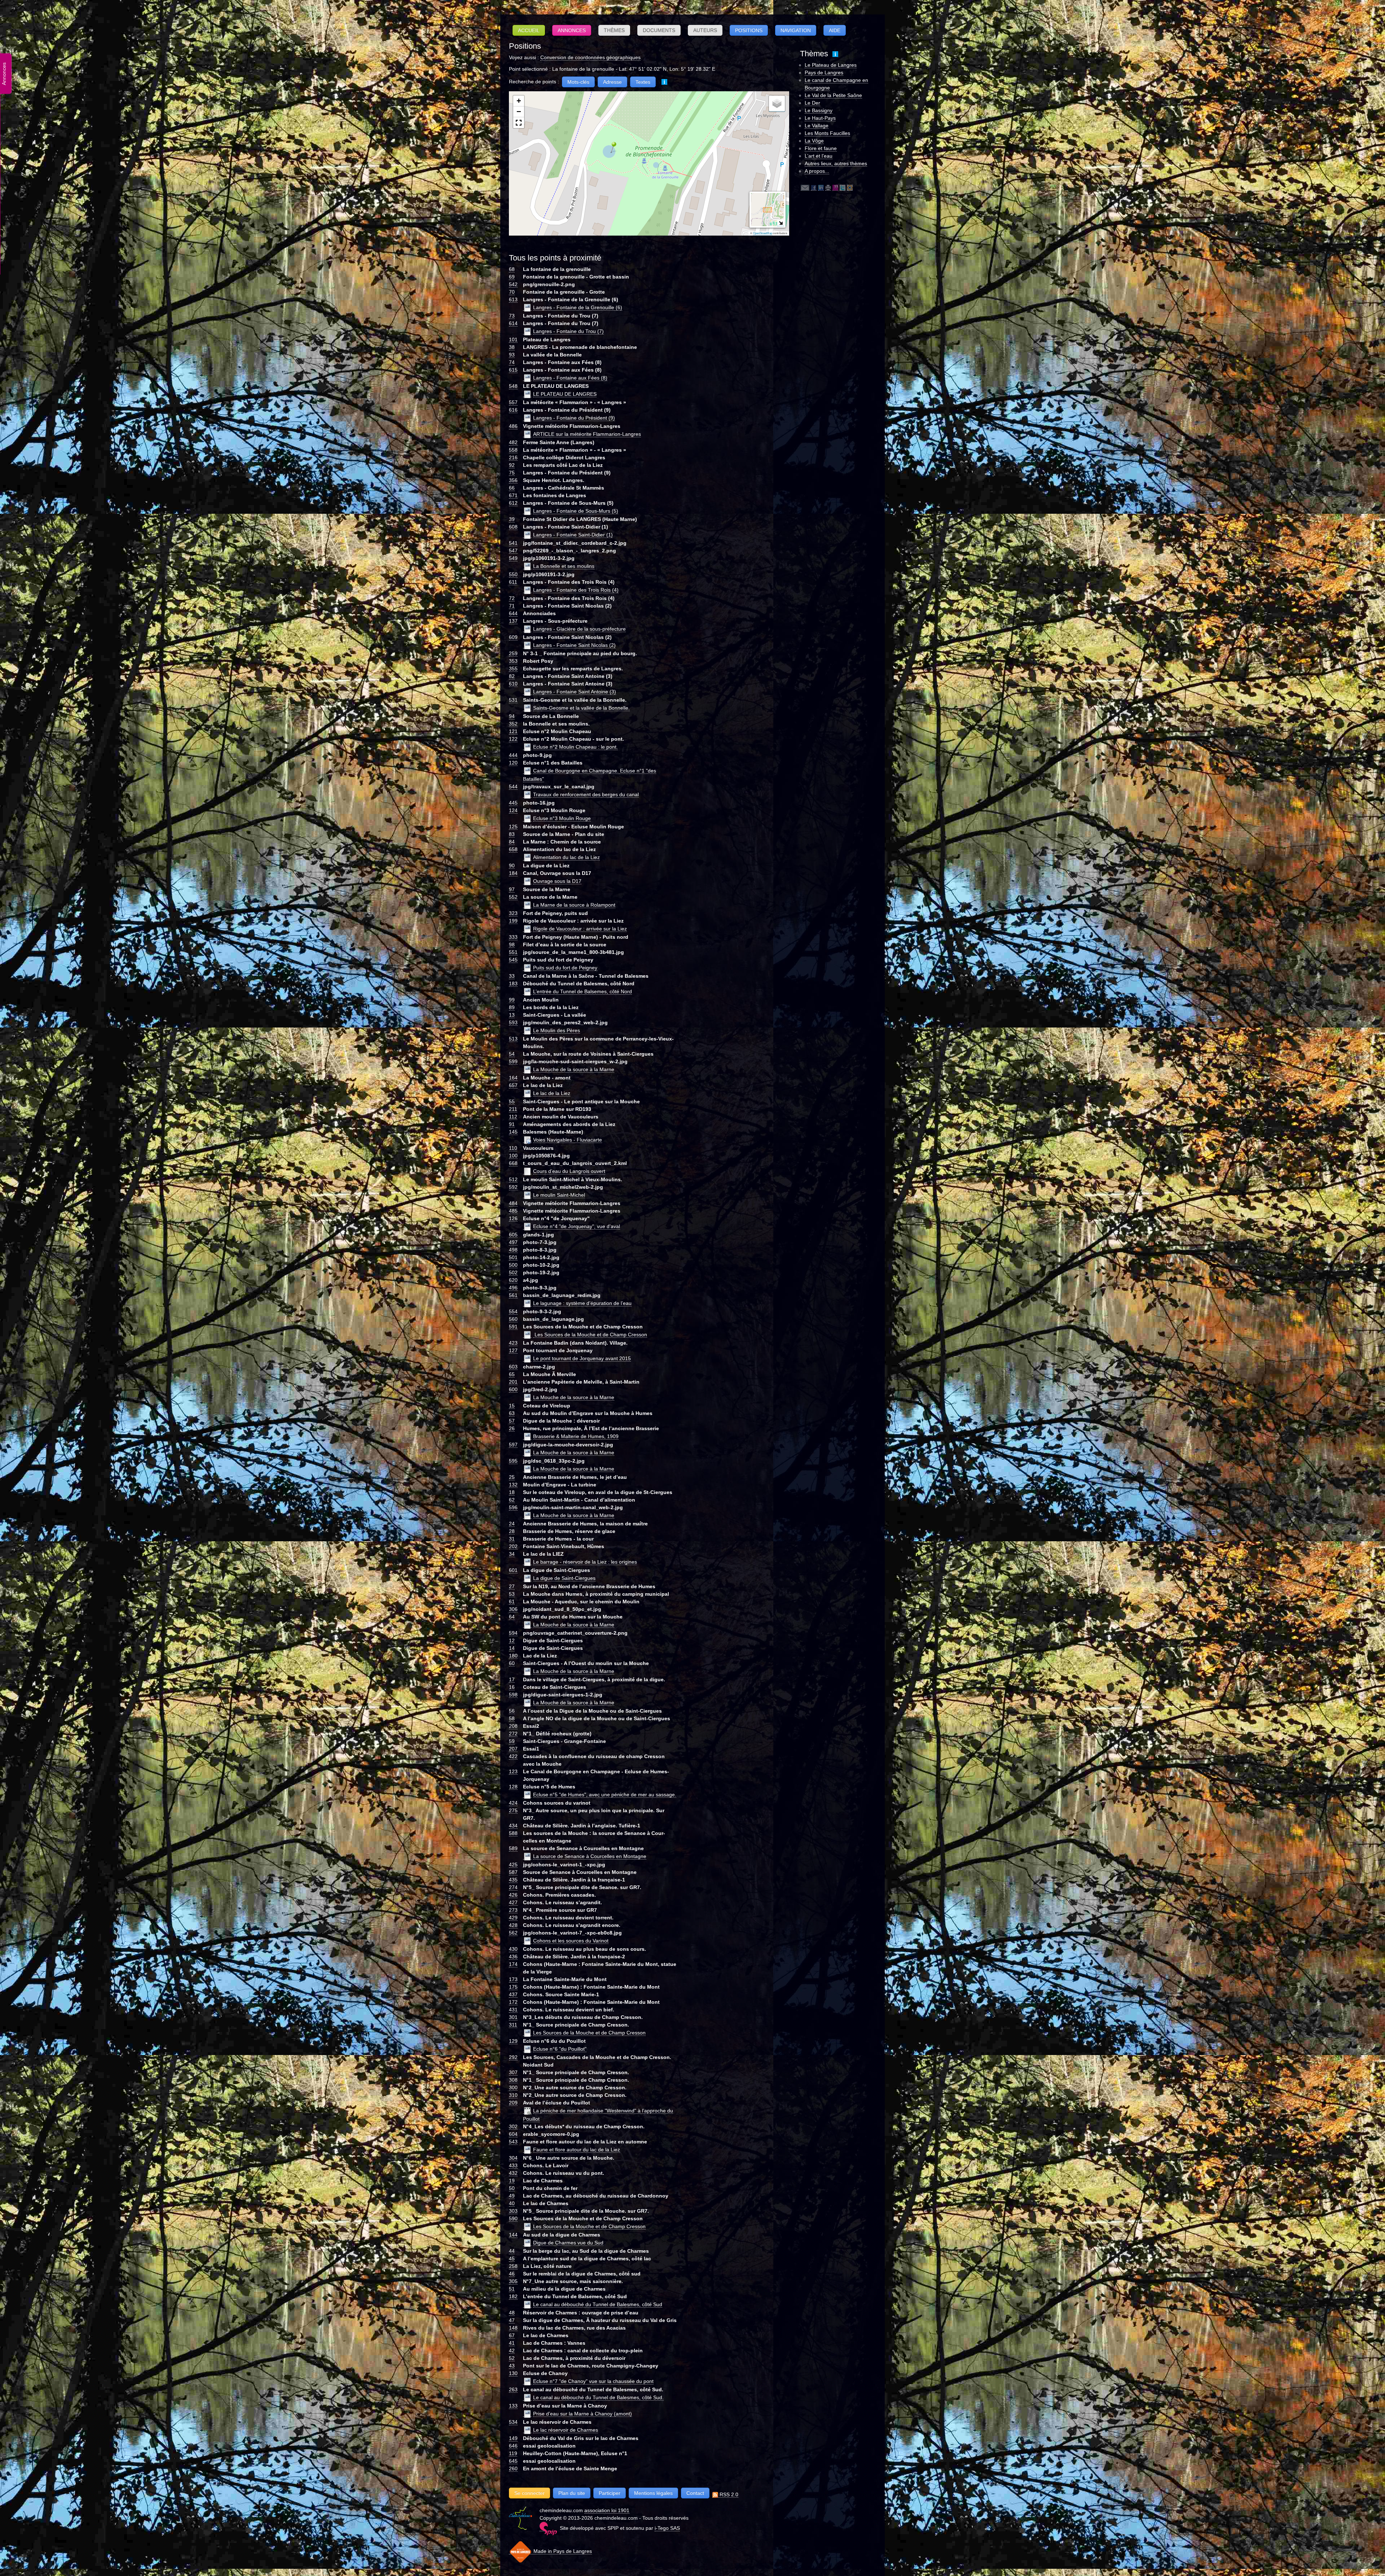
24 (512, 1524)
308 (513, 2080)
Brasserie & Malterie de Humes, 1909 (576, 1436)
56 (512, 1711)
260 (513, 2468)
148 (513, 2328)
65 (512, 1374)
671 (513, 495)
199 (513, 921)
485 (513, 1211)
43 (512, 2366)
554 (513, 1311)
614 (513, 323)
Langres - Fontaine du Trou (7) (568, 331)
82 (512, 676)
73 (512, 316)
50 (512, 2188)
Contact (695, 2493)
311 (513, 2025)
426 (513, 1895)
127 (513, 1350)
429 (513, 1918)
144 (513, 2235)
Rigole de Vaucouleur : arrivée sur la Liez (580, 929)
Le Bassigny (819, 110)
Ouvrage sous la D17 (557, 881)
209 (513, 2103)
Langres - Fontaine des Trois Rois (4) (576, 590)
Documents (659, 30)
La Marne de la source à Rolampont (574, 905)
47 (512, 2320)
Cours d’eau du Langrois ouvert (569, 1171)
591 (513, 1327)
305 (513, 2281)
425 (513, 1865)
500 (513, 1265)
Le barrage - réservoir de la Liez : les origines (585, 1562)
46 (512, 2274)
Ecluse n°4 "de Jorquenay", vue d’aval (577, 1226)
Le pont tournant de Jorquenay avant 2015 (582, 1358)
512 (513, 1179)
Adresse (612, 82)
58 (512, 1718)
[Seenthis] (835, 187)
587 (513, 1872)
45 (512, 2259)
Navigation (796, 30)
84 (512, 842)
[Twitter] (843, 187)
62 (512, 1500)
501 (513, 1257)
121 (513, 731)
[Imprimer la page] (828, 187)
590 (513, 2218)
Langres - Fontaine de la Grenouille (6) (578, 307)
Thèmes (614, 30)
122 (513, 739)
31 (512, 1539)
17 (512, 1679)
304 (513, 2158)
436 (513, 1957)
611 (513, 582)
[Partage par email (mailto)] (805, 187)
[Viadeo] (850, 187)
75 (512, 473)
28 (512, 1531)
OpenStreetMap (763, 233)
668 (513, 1163)
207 (513, 1749)
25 (512, 1477)
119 (513, 2453)
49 (512, 2196)
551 (513, 952)
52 (512, 2358)
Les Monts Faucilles (827, 133)
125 (513, 827)
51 (512, 2289)
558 (513, 450)
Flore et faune (821, 148)
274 (513, 1887)
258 (513, 2266)
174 (513, 1964)
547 (513, 551)
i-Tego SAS (667, 2528)
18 (512, 1492)
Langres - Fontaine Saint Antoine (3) (575, 692)
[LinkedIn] (821, 187)
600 (513, 1389)
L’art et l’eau (819, 156)
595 (513, 1461)
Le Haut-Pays (820, 118)
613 (513, 299)
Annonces (572, 30)
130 (513, 2373)
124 (513, 810)
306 (513, 1609)
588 (513, 1833)
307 (513, 2072)
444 (513, 755)
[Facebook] (814, 187)
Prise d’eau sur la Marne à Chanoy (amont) (582, 2414)
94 (512, 716)
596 (513, 1507)
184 (513, 873)
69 (512, 277)
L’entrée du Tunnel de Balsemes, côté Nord (582, 991)
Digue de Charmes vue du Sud (568, 2243)
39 (512, 519)
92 (512, 465)
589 (513, 1848)
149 (513, 2438)
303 (513, 2211)
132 (513, 1485)
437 (513, 1994)
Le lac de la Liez (552, 1093)
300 (513, 2087)
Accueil (529, 30)
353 (513, 661)
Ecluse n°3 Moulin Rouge (562, 818)
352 (513, 724)
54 (512, 1054)
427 (513, 1902)
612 (513, 503)
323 (513, 913)
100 (513, 1156)
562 (513, 1933)
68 (512, 269)
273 (513, 1910)
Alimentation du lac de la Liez (566, 857)
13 (512, 1015)
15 (512, 1406)
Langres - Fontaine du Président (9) (574, 418)
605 (513, 1235)
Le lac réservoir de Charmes (566, 2430)
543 (513, 2142)
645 (513, 2461)
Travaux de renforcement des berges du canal (586, 794)
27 (512, 1586)
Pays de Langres (824, 73)
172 (513, 2002)
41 (512, 2343)
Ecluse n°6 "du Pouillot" (560, 2049)
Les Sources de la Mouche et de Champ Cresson (590, 1335)
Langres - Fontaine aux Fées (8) (570, 378)
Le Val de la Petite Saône (833, 95)
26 (512, 1428)
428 (513, 1925)
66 (512, 488)
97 (512, 889)
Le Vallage (817, 126)
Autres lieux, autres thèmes (836, 163)
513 (513, 1039)
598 (513, 1695)
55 (512, 1101)
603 (513, 1367)
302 (513, 2126)
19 (512, 2181)
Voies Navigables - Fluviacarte (568, 1140)
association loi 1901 (607, 2510)
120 (513, 763)
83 (512, 834)
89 (512, 1007)
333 (513, 937)
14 (512, 1648)
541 (513, 543)
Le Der (812, 103)
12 (512, 1640)
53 (512, 1594)
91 (512, 1124)
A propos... (817, 171)
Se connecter (529, 2493)
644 (513, 613)
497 (513, 1242)
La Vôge (814, 141)
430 (513, 1949)
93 (512, 355)
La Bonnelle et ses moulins (564, 566)
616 (513, 410)
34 (512, 1554)
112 (513, 1117)
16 (512, 1687)
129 (513, 2041)
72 (512, 598)
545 (513, 960)
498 (513, 1250)
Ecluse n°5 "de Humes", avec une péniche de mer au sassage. (605, 1795)
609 (513, 637)
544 (513, 787)
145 (513, 1132)
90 (512, 866)
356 (513, 480)
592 (513, 1187)
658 (513, 849)
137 (513, 621)
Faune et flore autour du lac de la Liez (577, 2150)
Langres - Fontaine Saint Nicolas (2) (574, 645)
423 (513, 1343)
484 (513, 1203)
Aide (835, 30)
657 (513, 1085)
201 (513, 1382)
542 (513, 284)
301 (513, 2017)
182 (513, 2296)
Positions (749, 30)
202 (513, 1546)
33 (512, 976)
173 (513, 1979)
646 (513, 2446)
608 (513, 527)
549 (513, 558)
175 (513, 1987)
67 (512, 2335)
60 (512, 1663)
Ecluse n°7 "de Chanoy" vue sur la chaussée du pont (593, 2381)
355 (513, 669)
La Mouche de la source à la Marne (574, 1069)
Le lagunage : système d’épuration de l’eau (582, 1303)
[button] (611, 147)
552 (513, 897)
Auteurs (705, 30)
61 (512, 1602)
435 (513, 1880)
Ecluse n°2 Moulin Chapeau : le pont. (575, 747)
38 (512, 347)
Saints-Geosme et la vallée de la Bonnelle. (581, 708)
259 (513, 653)
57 (512, 1421)
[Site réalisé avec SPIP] (548, 2528)
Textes (643, 82)
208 (513, 1726)
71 (512, 606)
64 (512, 1617)
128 (513, 1787)
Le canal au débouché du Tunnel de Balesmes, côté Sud (598, 2304)
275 (513, 1810)
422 (513, 1756)
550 (513, 574)
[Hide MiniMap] (781, 223)
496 (513, 1288)
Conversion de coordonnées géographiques (590, 57)
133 (513, 2406)
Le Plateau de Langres (831, 65)
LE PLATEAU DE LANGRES (565, 394)
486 (513, 426)
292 (513, 2057)
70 (512, 292)
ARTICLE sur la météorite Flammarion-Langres (587, 434)
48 (512, 2313)
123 (513, 1771)
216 (513, 457)
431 (513, 2010)
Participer (610, 2493)
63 (512, 1413)
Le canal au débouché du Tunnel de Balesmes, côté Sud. (598, 2397)
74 (512, 362)
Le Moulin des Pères (557, 1030)
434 (513, 1826)
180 (513, 1656)
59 (512, 1741)
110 (513, 1148)
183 (513, 983)
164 (513, 1078)
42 (512, 2351)
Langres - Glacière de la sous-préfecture (579, 629)
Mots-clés (578, 82)
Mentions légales (653, 2493)
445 (513, 803)
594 (513, 1633)
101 (513, 339)
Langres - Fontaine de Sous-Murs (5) (576, 511)
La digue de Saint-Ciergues (564, 1578)
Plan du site (572, 2493)
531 (513, 700)
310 (513, 2095)
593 (513, 1022)
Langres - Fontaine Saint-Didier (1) (573, 535)
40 (512, 2203)
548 (513, 386)
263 (513, 2389)
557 (513, 402)
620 (513, 1280)
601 (513, 1570)
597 (513, 1445)
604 (513, 2134)
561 (513, 1295)
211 (513, 1109)
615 (513, 370)
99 (512, 1000)
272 (513, 1734)
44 (512, 2251)
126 (513, 1218)
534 (513, 2422)
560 (513, 1319)
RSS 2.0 (728, 2494)
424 (513, 1803)
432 (513, 2173)
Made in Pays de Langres (562, 2551)
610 (513, 684)
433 (513, 2165)
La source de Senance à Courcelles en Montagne (590, 1856)
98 (512, 945)
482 (513, 442)
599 (513, 1061)
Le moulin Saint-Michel (559, 1195)
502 (513, 1272)
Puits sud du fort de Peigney (565, 968)
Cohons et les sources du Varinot (571, 1941)
